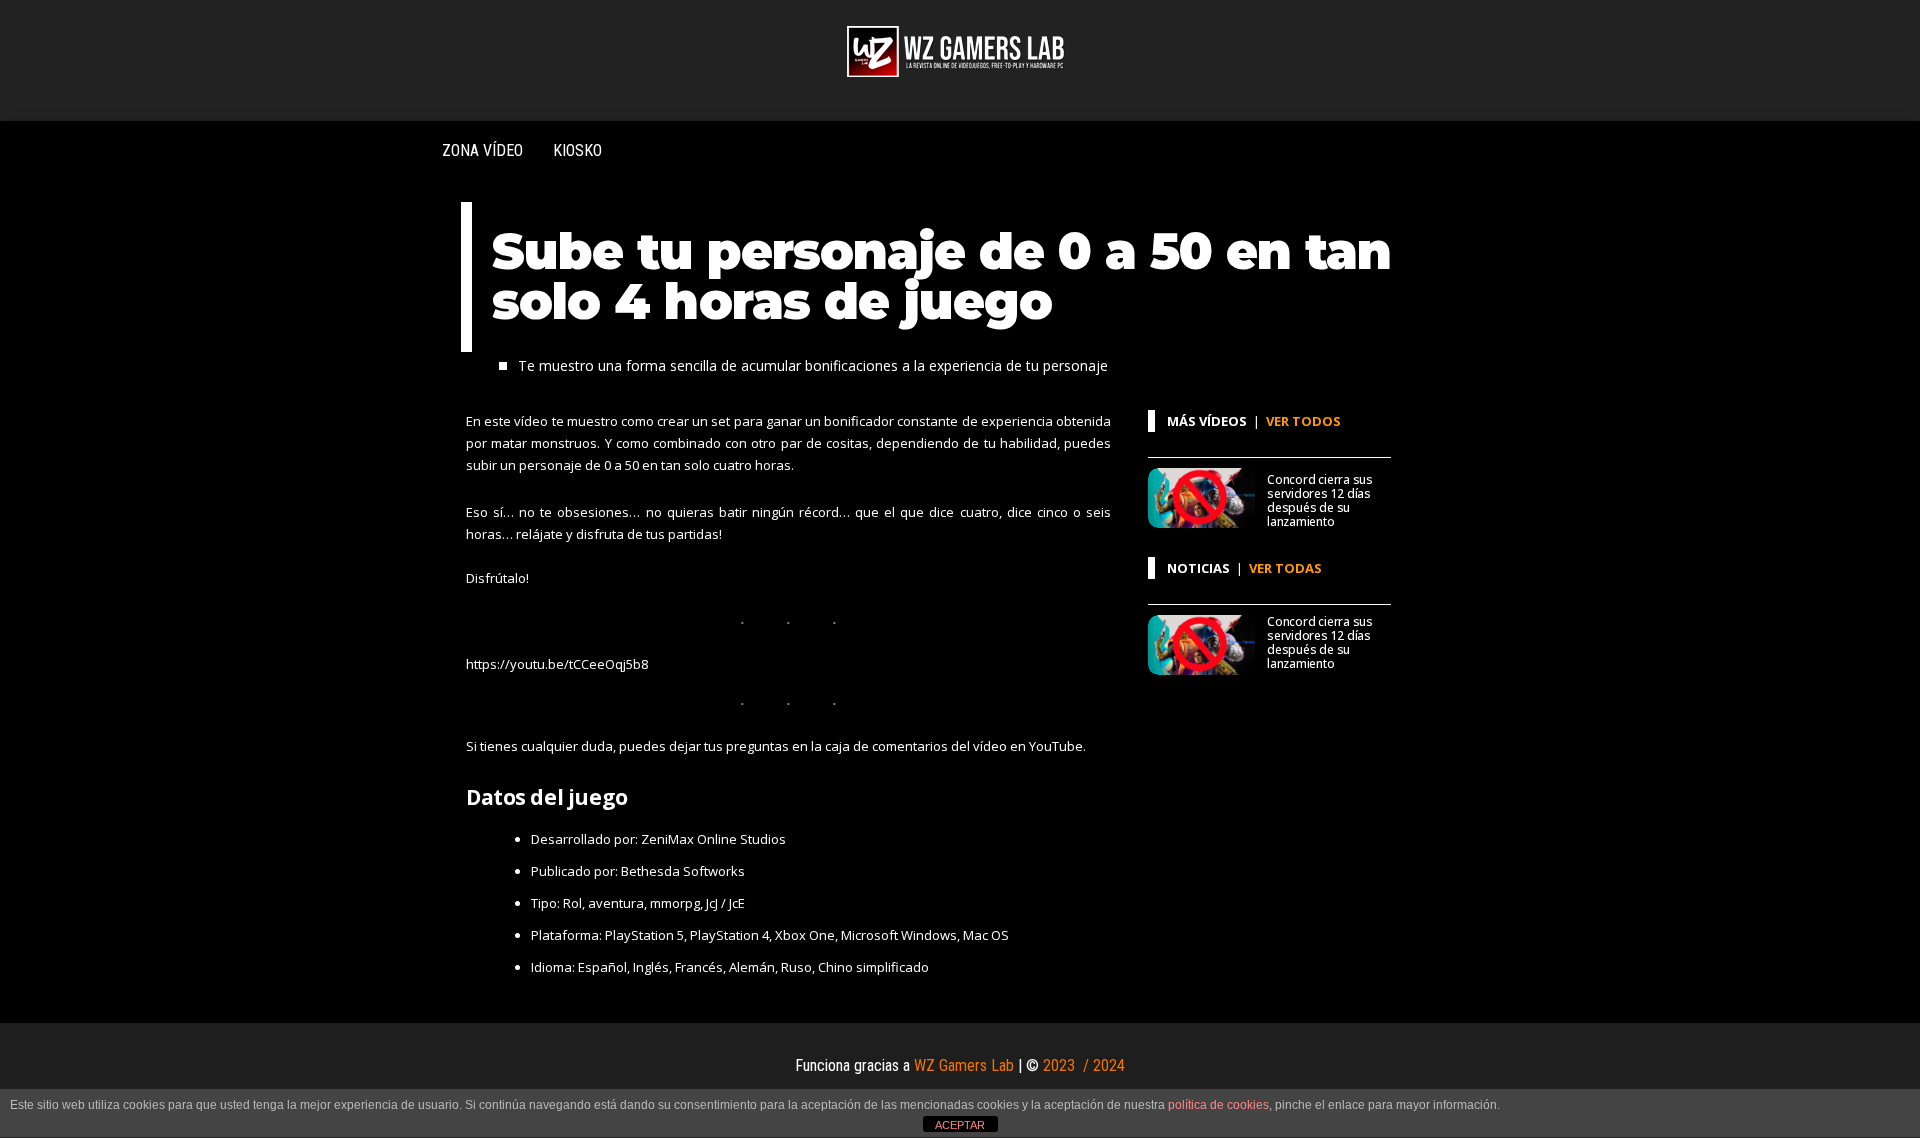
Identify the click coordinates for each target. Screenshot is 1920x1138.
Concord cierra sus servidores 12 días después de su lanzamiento (1320, 501)
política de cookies (1218, 1105)
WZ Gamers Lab (964, 1065)
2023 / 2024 (1084, 1065)
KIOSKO (577, 150)
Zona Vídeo (482, 150)
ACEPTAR (960, 1125)
